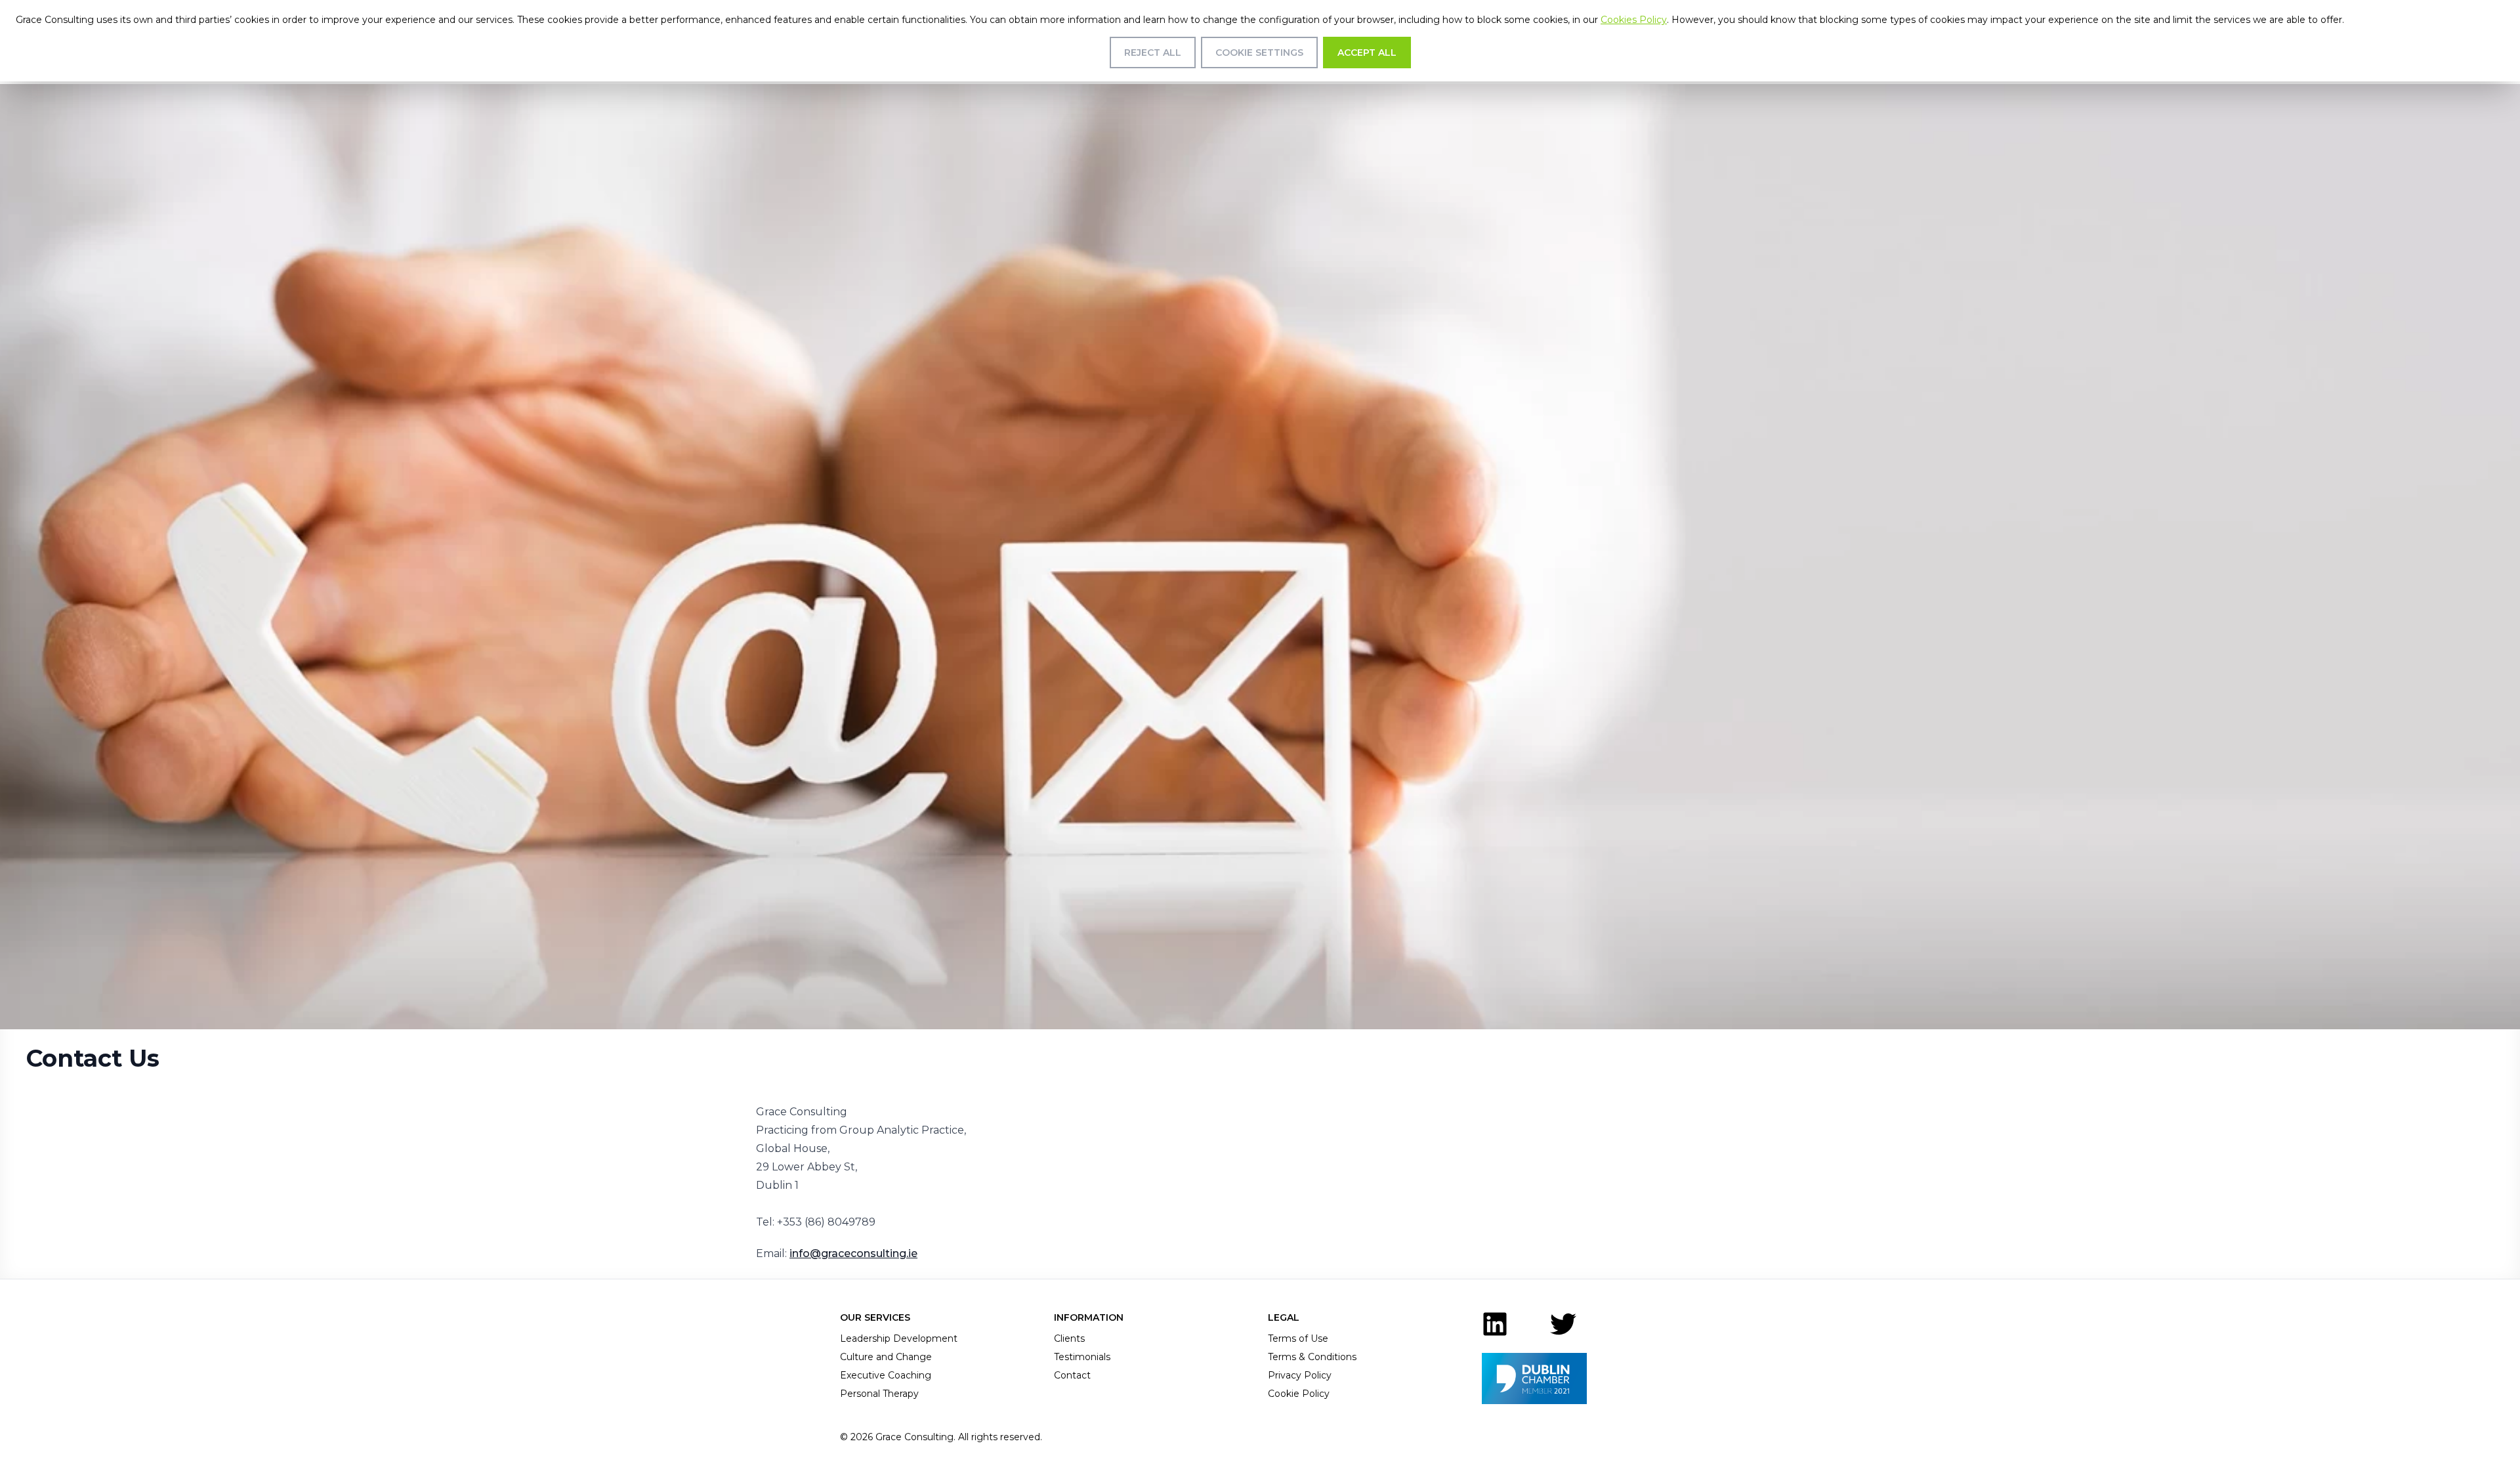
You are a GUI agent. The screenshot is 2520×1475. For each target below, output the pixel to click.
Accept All (1367, 53)
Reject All (1153, 53)
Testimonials (1082, 1357)
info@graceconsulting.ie (853, 1253)
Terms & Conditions (1312, 1357)
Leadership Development (899, 1338)
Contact (1072, 1375)
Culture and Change (886, 1357)
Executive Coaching (886, 1375)
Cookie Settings (1259, 53)
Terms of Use (1298, 1338)
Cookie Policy (1299, 1394)
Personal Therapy (879, 1394)
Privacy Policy (1300, 1375)
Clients (1069, 1338)
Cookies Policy (1634, 20)
